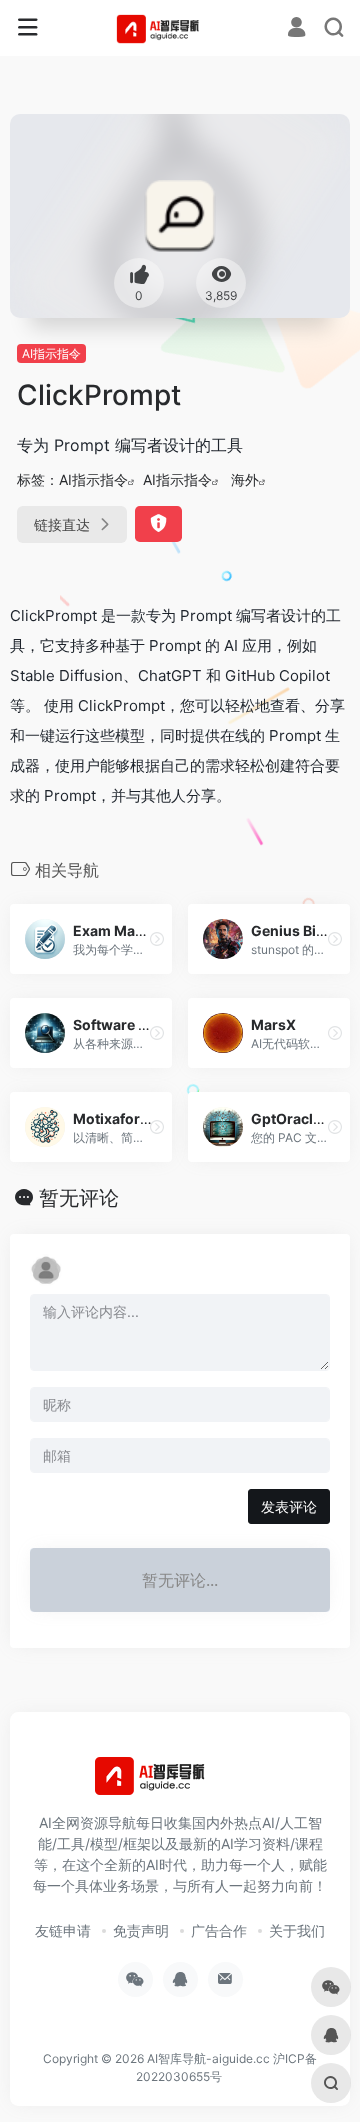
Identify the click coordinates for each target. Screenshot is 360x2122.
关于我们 (297, 1930)
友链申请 (63, 1930)
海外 (245, 479)
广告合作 (219, 1930)
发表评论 (289, 1506)
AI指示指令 (51, 353)
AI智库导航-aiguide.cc (208, 2058)
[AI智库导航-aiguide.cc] (180, 28)
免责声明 (141, 1930)
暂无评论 (79, 1198)
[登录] (296, 29)
